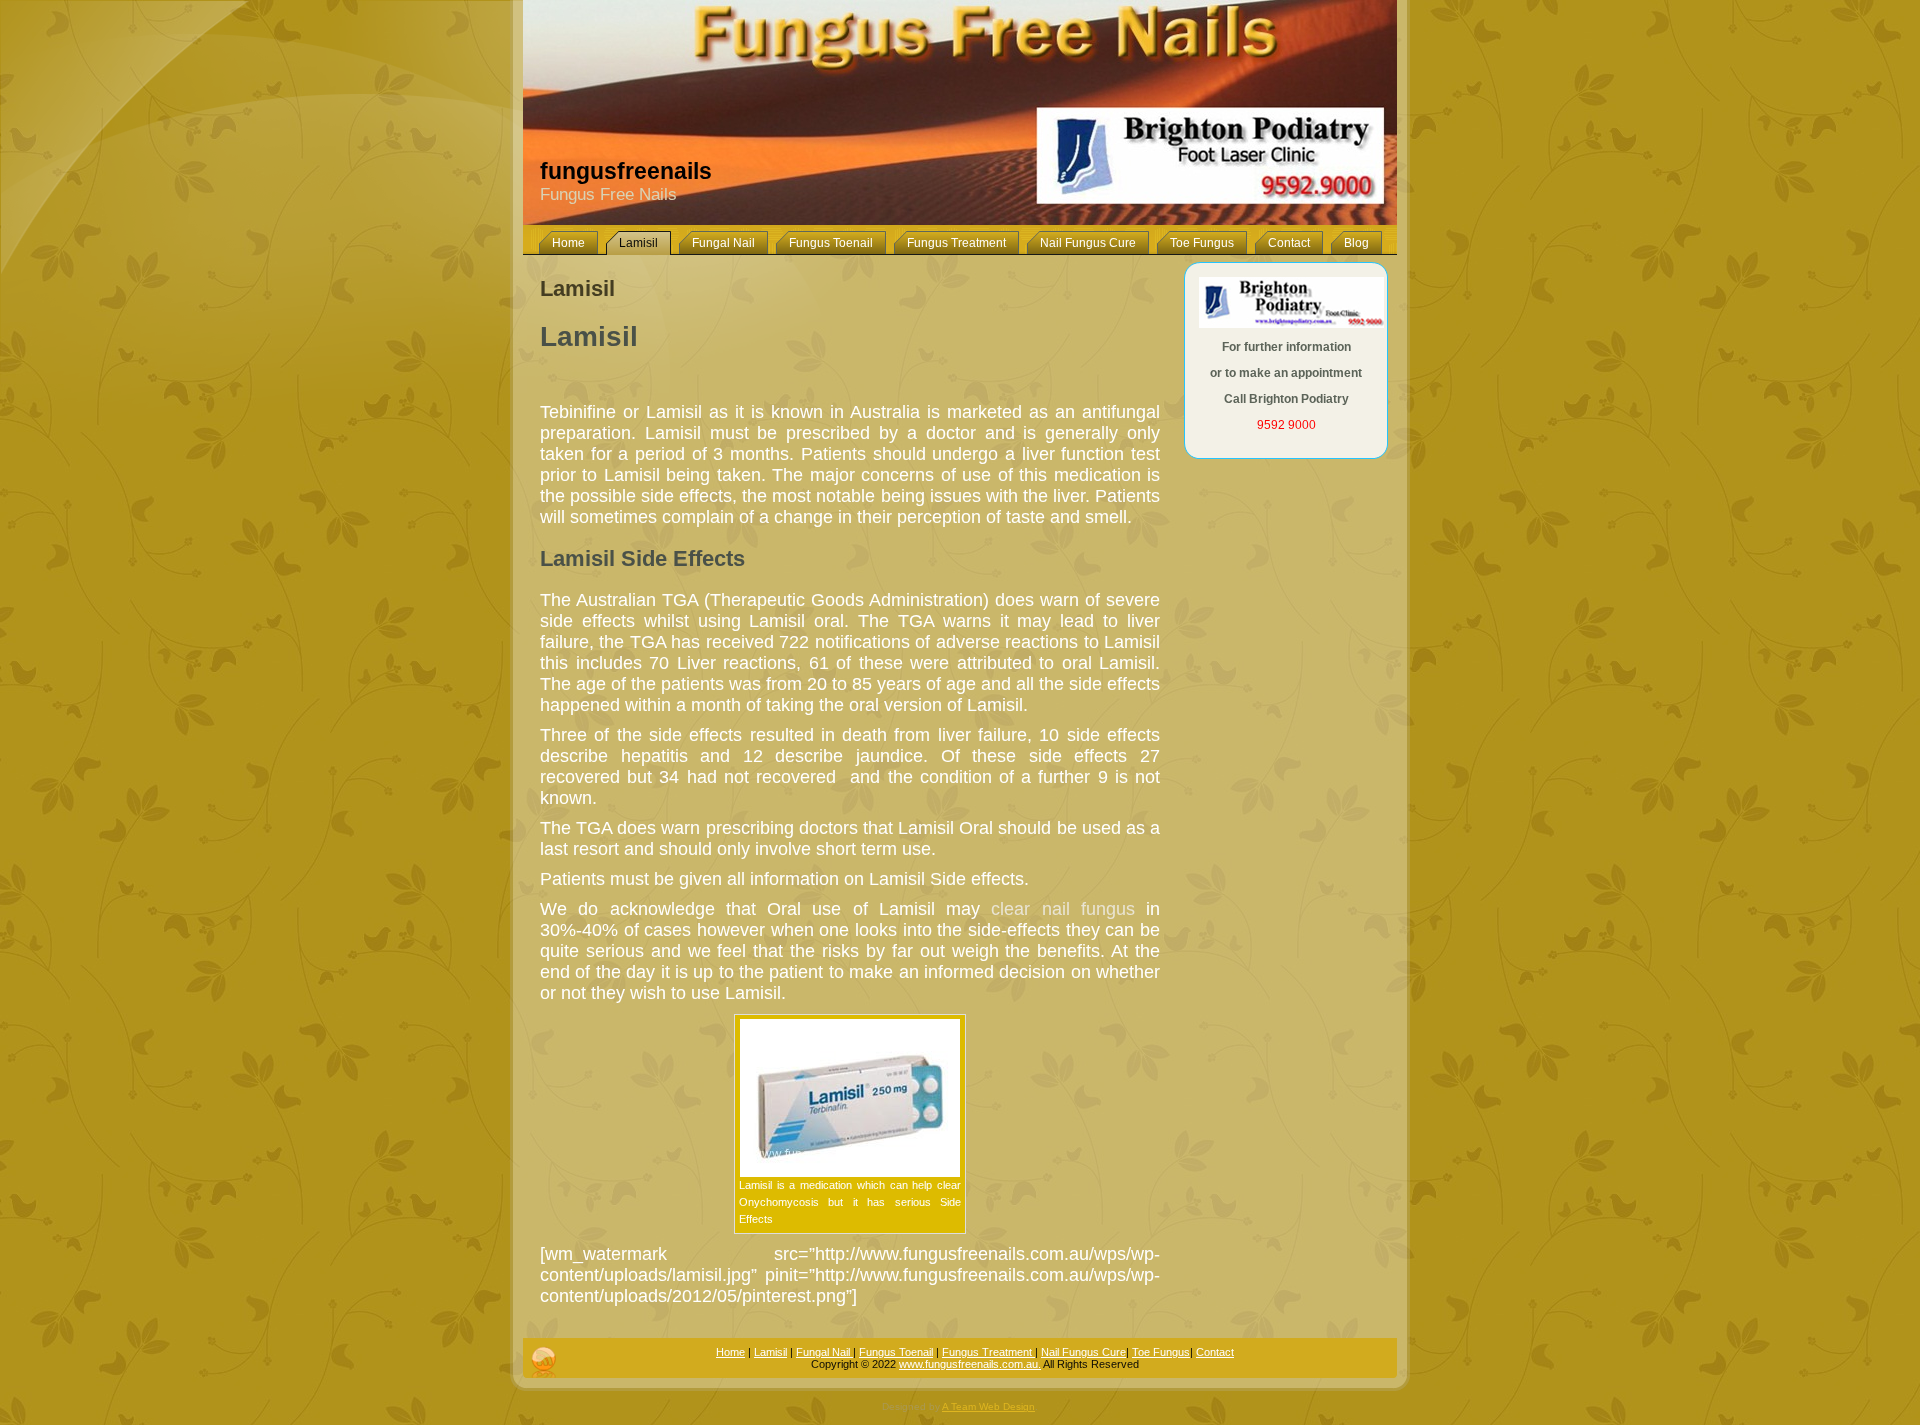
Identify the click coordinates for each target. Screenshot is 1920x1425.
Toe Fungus (1161, 1352)
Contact (1215, 1352)
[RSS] (543, 1362)
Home (730, 1352)
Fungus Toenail (896, 1352)
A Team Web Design (988, 1406)
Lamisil (577, 288)
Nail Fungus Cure (1083, 1352)
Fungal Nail (824, 1352)
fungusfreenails (626, 171)
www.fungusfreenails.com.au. (970, 1364)
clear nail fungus (1063, 909)
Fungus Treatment (988, 1352)
